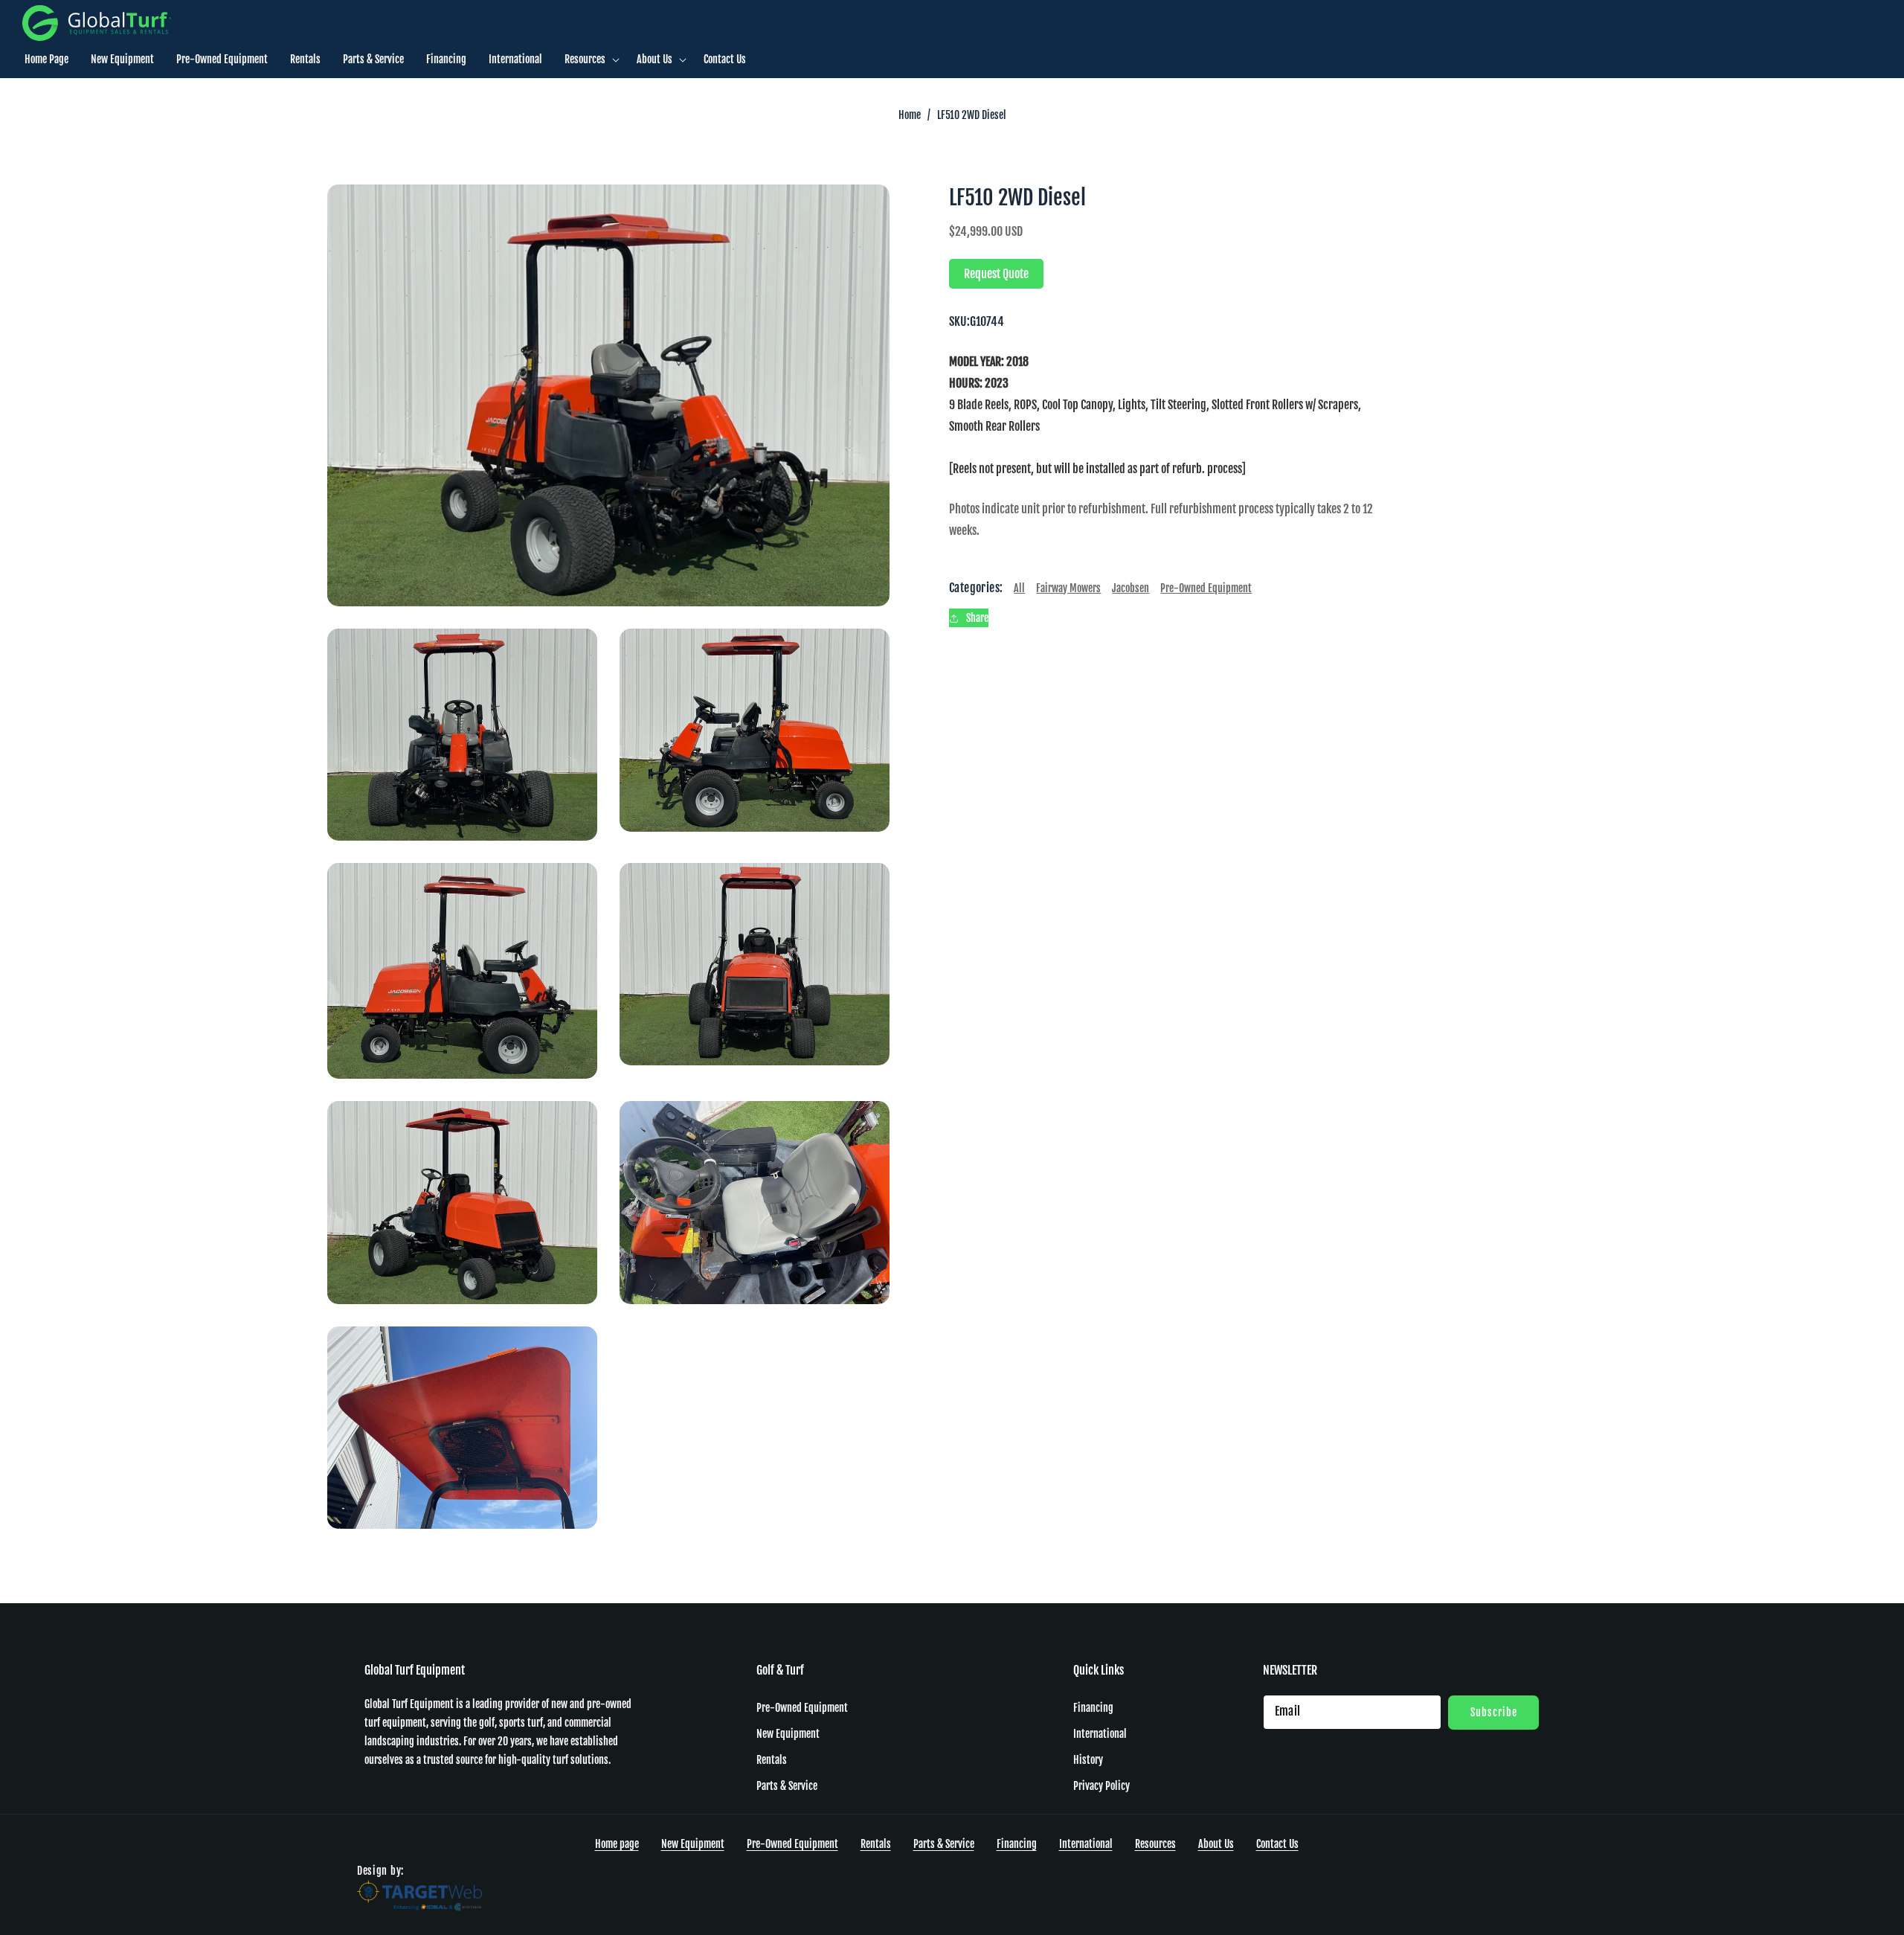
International (1100, 1734)
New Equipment (788, 1734)
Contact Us (1277, 1844)
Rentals (772, 1760)
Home (910, 115)
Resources (1155, 1844)
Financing (1093, 1708)
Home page (617, 1844)
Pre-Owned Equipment (1206, 588)
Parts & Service (787, 1786)
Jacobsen (1130, 588)
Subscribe (1494, 1712)
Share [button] (977, 618)
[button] (589, 60)
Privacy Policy (1101, 1786)
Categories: (976, 588)
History (1088, 1760)
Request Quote (996, 275)
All (1019, 588)
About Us (1216, 1844)
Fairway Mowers (1068, 588)
